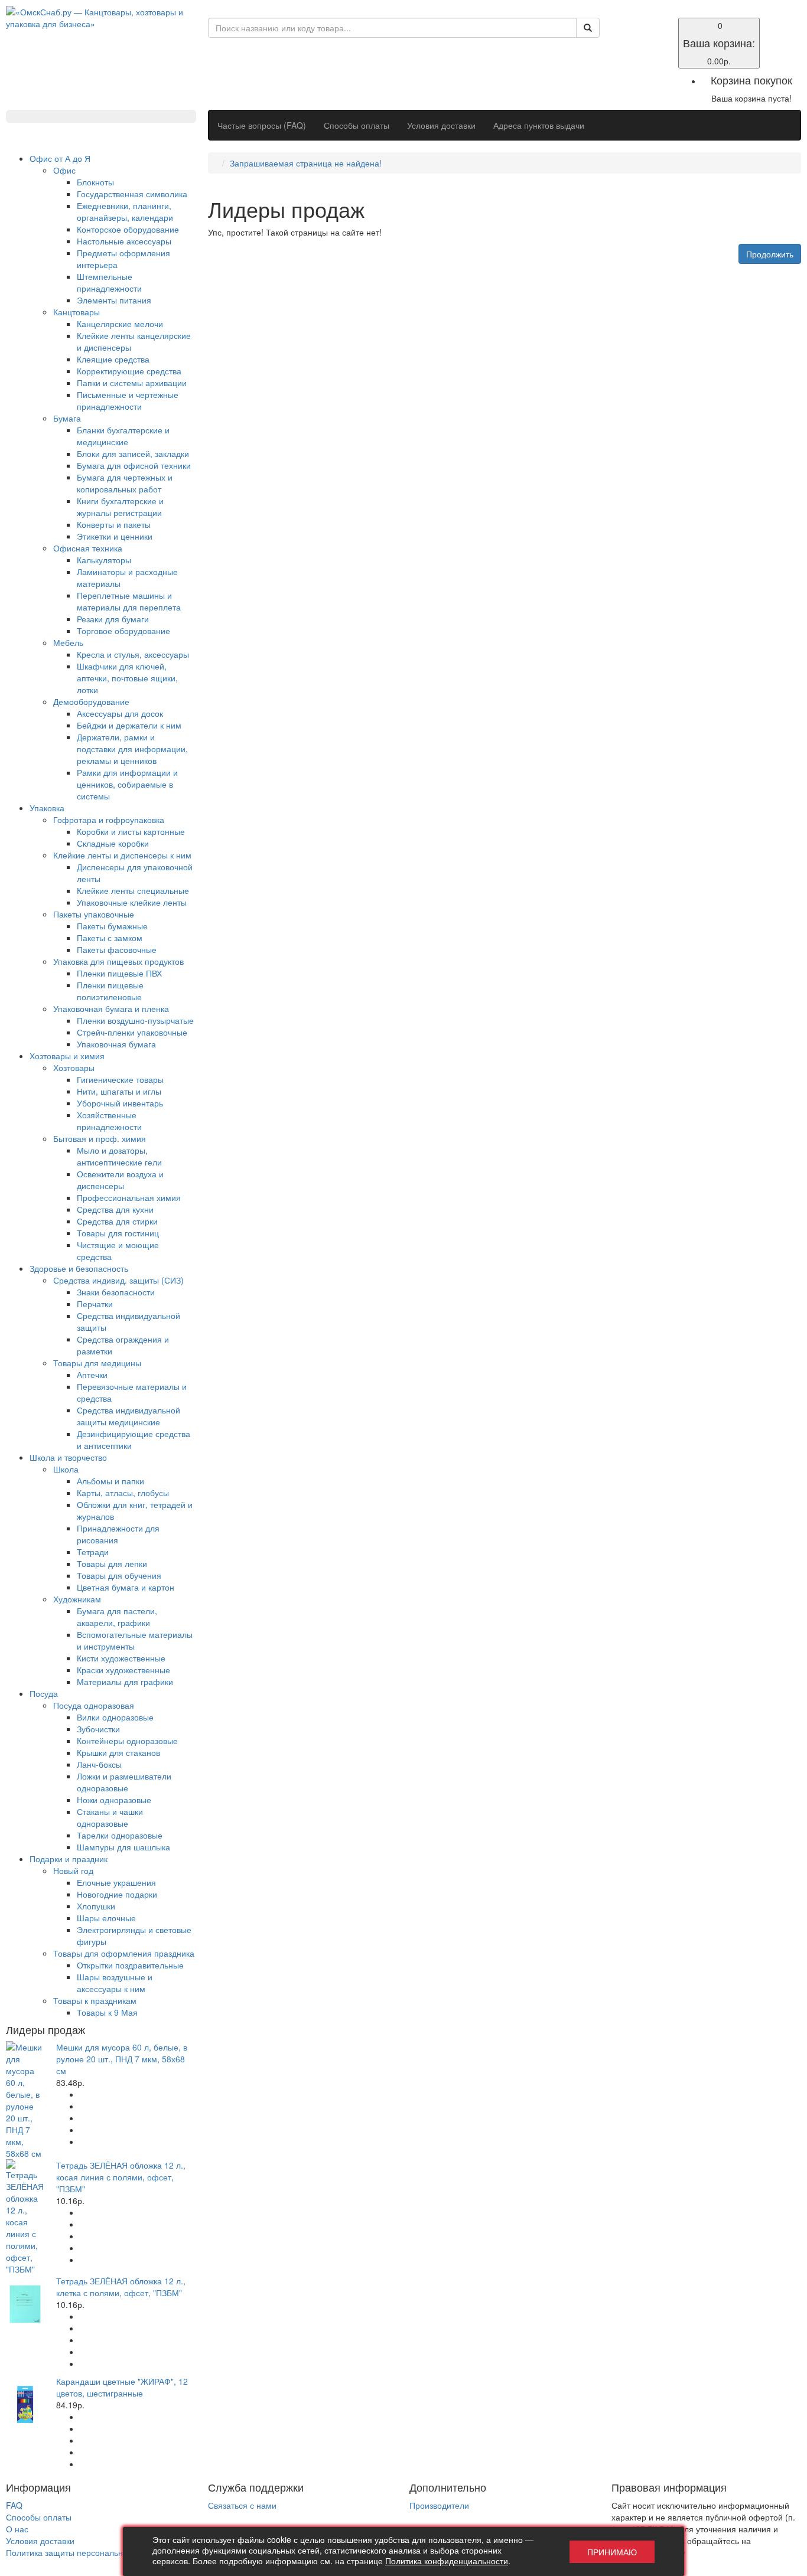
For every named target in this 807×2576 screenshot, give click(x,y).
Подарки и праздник (69, 1859)
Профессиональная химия (129, 1197)
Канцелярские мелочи (120, 324)
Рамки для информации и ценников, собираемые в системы (127, 784)
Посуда (44, 1693)
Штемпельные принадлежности (109, 282)
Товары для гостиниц (118, 1233)
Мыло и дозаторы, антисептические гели (119, 1156)
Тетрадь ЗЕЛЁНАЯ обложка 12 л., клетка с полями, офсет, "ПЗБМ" (121, 2287)
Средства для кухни (115, 1209)
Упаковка (47, 808)
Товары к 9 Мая (107, 2012)
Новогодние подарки (117, 1894)
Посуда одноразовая (94, 1705)
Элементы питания (114, 300)
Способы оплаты (357, 125)
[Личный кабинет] (619, 37)
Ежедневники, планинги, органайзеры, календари (125, 211)
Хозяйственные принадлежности (109, 1121)
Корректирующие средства (129, 371)
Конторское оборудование (128, 229)
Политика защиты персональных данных (85, 2552)
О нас (17, 2529)
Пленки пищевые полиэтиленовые (110, 991)
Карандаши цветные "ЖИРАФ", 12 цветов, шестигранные (122, 2387)
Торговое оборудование (123, 631)
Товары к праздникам (95, 2000)
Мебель (68, 642)
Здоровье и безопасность (79, 1268)
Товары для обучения (119, 1575)
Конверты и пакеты (114, 524)
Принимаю (612, 2552)
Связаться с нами (242, 2505)
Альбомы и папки (110, 1481)
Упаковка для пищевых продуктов (118, 961)
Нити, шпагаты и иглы (119, 1091)
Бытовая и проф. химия (100, 1138)
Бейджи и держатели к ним (129, 725)
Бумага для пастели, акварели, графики (117, 1617)
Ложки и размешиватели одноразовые (124, 1782)
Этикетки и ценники (115, 536)
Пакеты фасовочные (117, 949)
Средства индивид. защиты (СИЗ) (118, 1280)
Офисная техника (88, 548)
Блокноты (95, 182)
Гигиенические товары (120, 1079)
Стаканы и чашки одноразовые (110, 1817)
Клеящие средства (113, 359)
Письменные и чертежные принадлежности (128, 400)
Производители (439, 2505)
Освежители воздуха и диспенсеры (120, 1180)
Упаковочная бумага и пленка (111, 1008)
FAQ (14, 2505)
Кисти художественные (121, 1658)
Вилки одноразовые (115, 1717)
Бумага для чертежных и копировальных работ (125, 483)
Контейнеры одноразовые (127, 1741)
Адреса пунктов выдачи (539, 125)
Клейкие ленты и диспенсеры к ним (122, 855)
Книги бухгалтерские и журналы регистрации (120, 507)
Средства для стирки (117, 1221)
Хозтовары (74, 1067)
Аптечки (92, 1374)
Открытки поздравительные (130, 1965)
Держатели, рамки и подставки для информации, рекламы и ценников (132, 749)
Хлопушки (96, 1906)
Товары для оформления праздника (124, 1953)
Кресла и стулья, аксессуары (133, 654)
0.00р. (719, 43)
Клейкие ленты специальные (133, 890)
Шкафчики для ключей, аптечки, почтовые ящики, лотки (127, 678)
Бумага (67, 418)
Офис (64, 170)
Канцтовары (77, 312)
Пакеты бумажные (112, 926)
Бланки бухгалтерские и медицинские (123, 436)
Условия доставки (441, 125)
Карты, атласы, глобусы (123, 1493)
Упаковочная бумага (116, 1044)
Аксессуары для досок (120, 713)
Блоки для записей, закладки (133, 453)
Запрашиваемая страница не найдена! (306, 163)
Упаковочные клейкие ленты (132, 902)
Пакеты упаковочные (94, 914)
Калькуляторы (104, 560)
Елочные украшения (116, 1882)
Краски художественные (123, 1670)
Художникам (77, 1599)
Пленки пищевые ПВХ (119, 973)
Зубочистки (98, 1729)
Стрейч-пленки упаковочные (132, 1032)
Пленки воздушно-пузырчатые (135, 1020)
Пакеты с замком (110, 938)
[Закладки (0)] (619, 25)
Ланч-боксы (99, 1764)
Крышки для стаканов (118, 1752)
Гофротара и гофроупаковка (109, 820)
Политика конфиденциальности (447, 2561)
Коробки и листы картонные (131, 831)
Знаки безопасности (116, 1292)
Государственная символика (132, 194)
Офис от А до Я (60, 158)
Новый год (73, 1870)
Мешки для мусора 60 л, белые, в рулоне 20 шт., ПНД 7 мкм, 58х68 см (122, 2059)
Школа (66, 1469)
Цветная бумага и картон (126, 1587)
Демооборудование (91, 701)
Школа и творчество (68, 1457)
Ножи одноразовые (114, 1800)
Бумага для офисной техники (134, 465)
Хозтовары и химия (67, 1056)
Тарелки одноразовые (120, 1835)
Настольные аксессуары (124, 241)
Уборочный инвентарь (120, 1103)
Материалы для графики (125, 1682)
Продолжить (770, 254)
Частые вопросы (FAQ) (262, 125)
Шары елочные (106, 1918)
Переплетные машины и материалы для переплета (129, 601)
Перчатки (95, 1304)
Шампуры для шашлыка (123, 1847)
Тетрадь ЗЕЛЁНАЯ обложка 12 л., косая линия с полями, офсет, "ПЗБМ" (121, 2177)
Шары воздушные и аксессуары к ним (115, 1983)
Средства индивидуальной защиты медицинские (128, 1416)
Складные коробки (113, 843)
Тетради (93, 1552)
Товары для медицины (97, 1363)
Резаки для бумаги (113, 619)
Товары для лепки (112, 1563)
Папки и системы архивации (132, 383)
